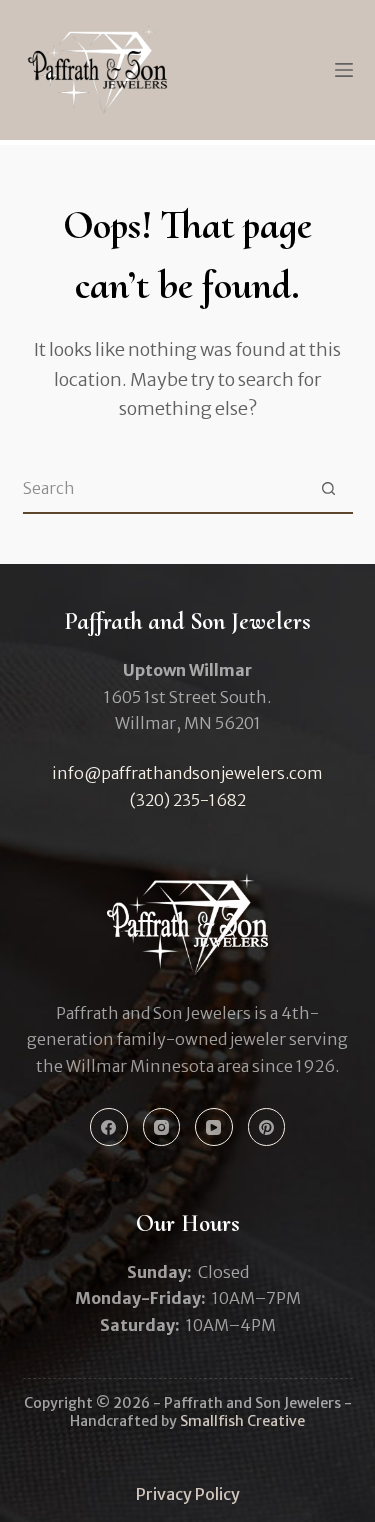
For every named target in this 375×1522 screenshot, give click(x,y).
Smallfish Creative (242, 1421)
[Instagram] (162, 1127)
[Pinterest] (267, 1127)
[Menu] (344, 70)
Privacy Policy (188, 1494)
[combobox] (164, 488)
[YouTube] (214, 1127)
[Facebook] (109, 1127)
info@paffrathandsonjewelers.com (187, 773)
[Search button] (329, 488)
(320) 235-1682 (188, 800)
